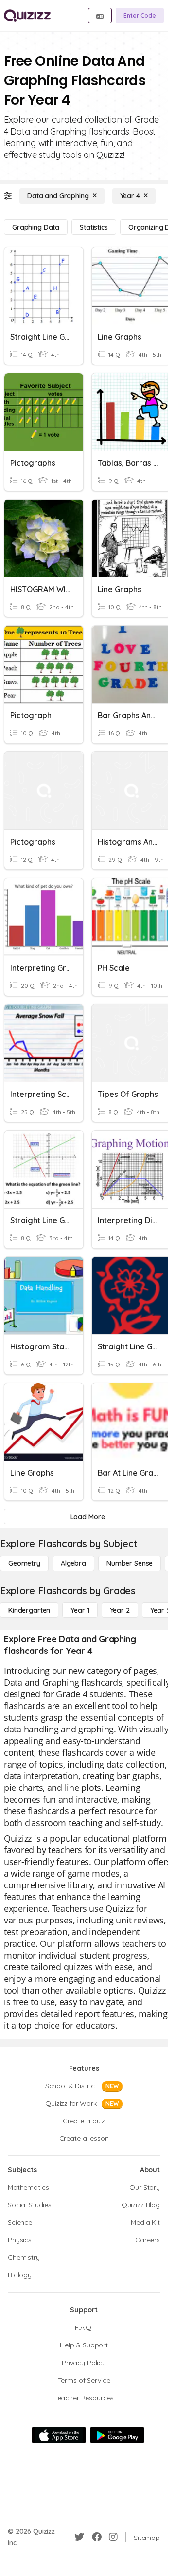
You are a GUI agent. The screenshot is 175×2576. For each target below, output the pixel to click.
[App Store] (59, 2435)
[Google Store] (117, 2435)
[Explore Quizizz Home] (27, 16)
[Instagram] (113, 2537)
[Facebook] (97, 2537)
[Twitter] (79, 2537)
